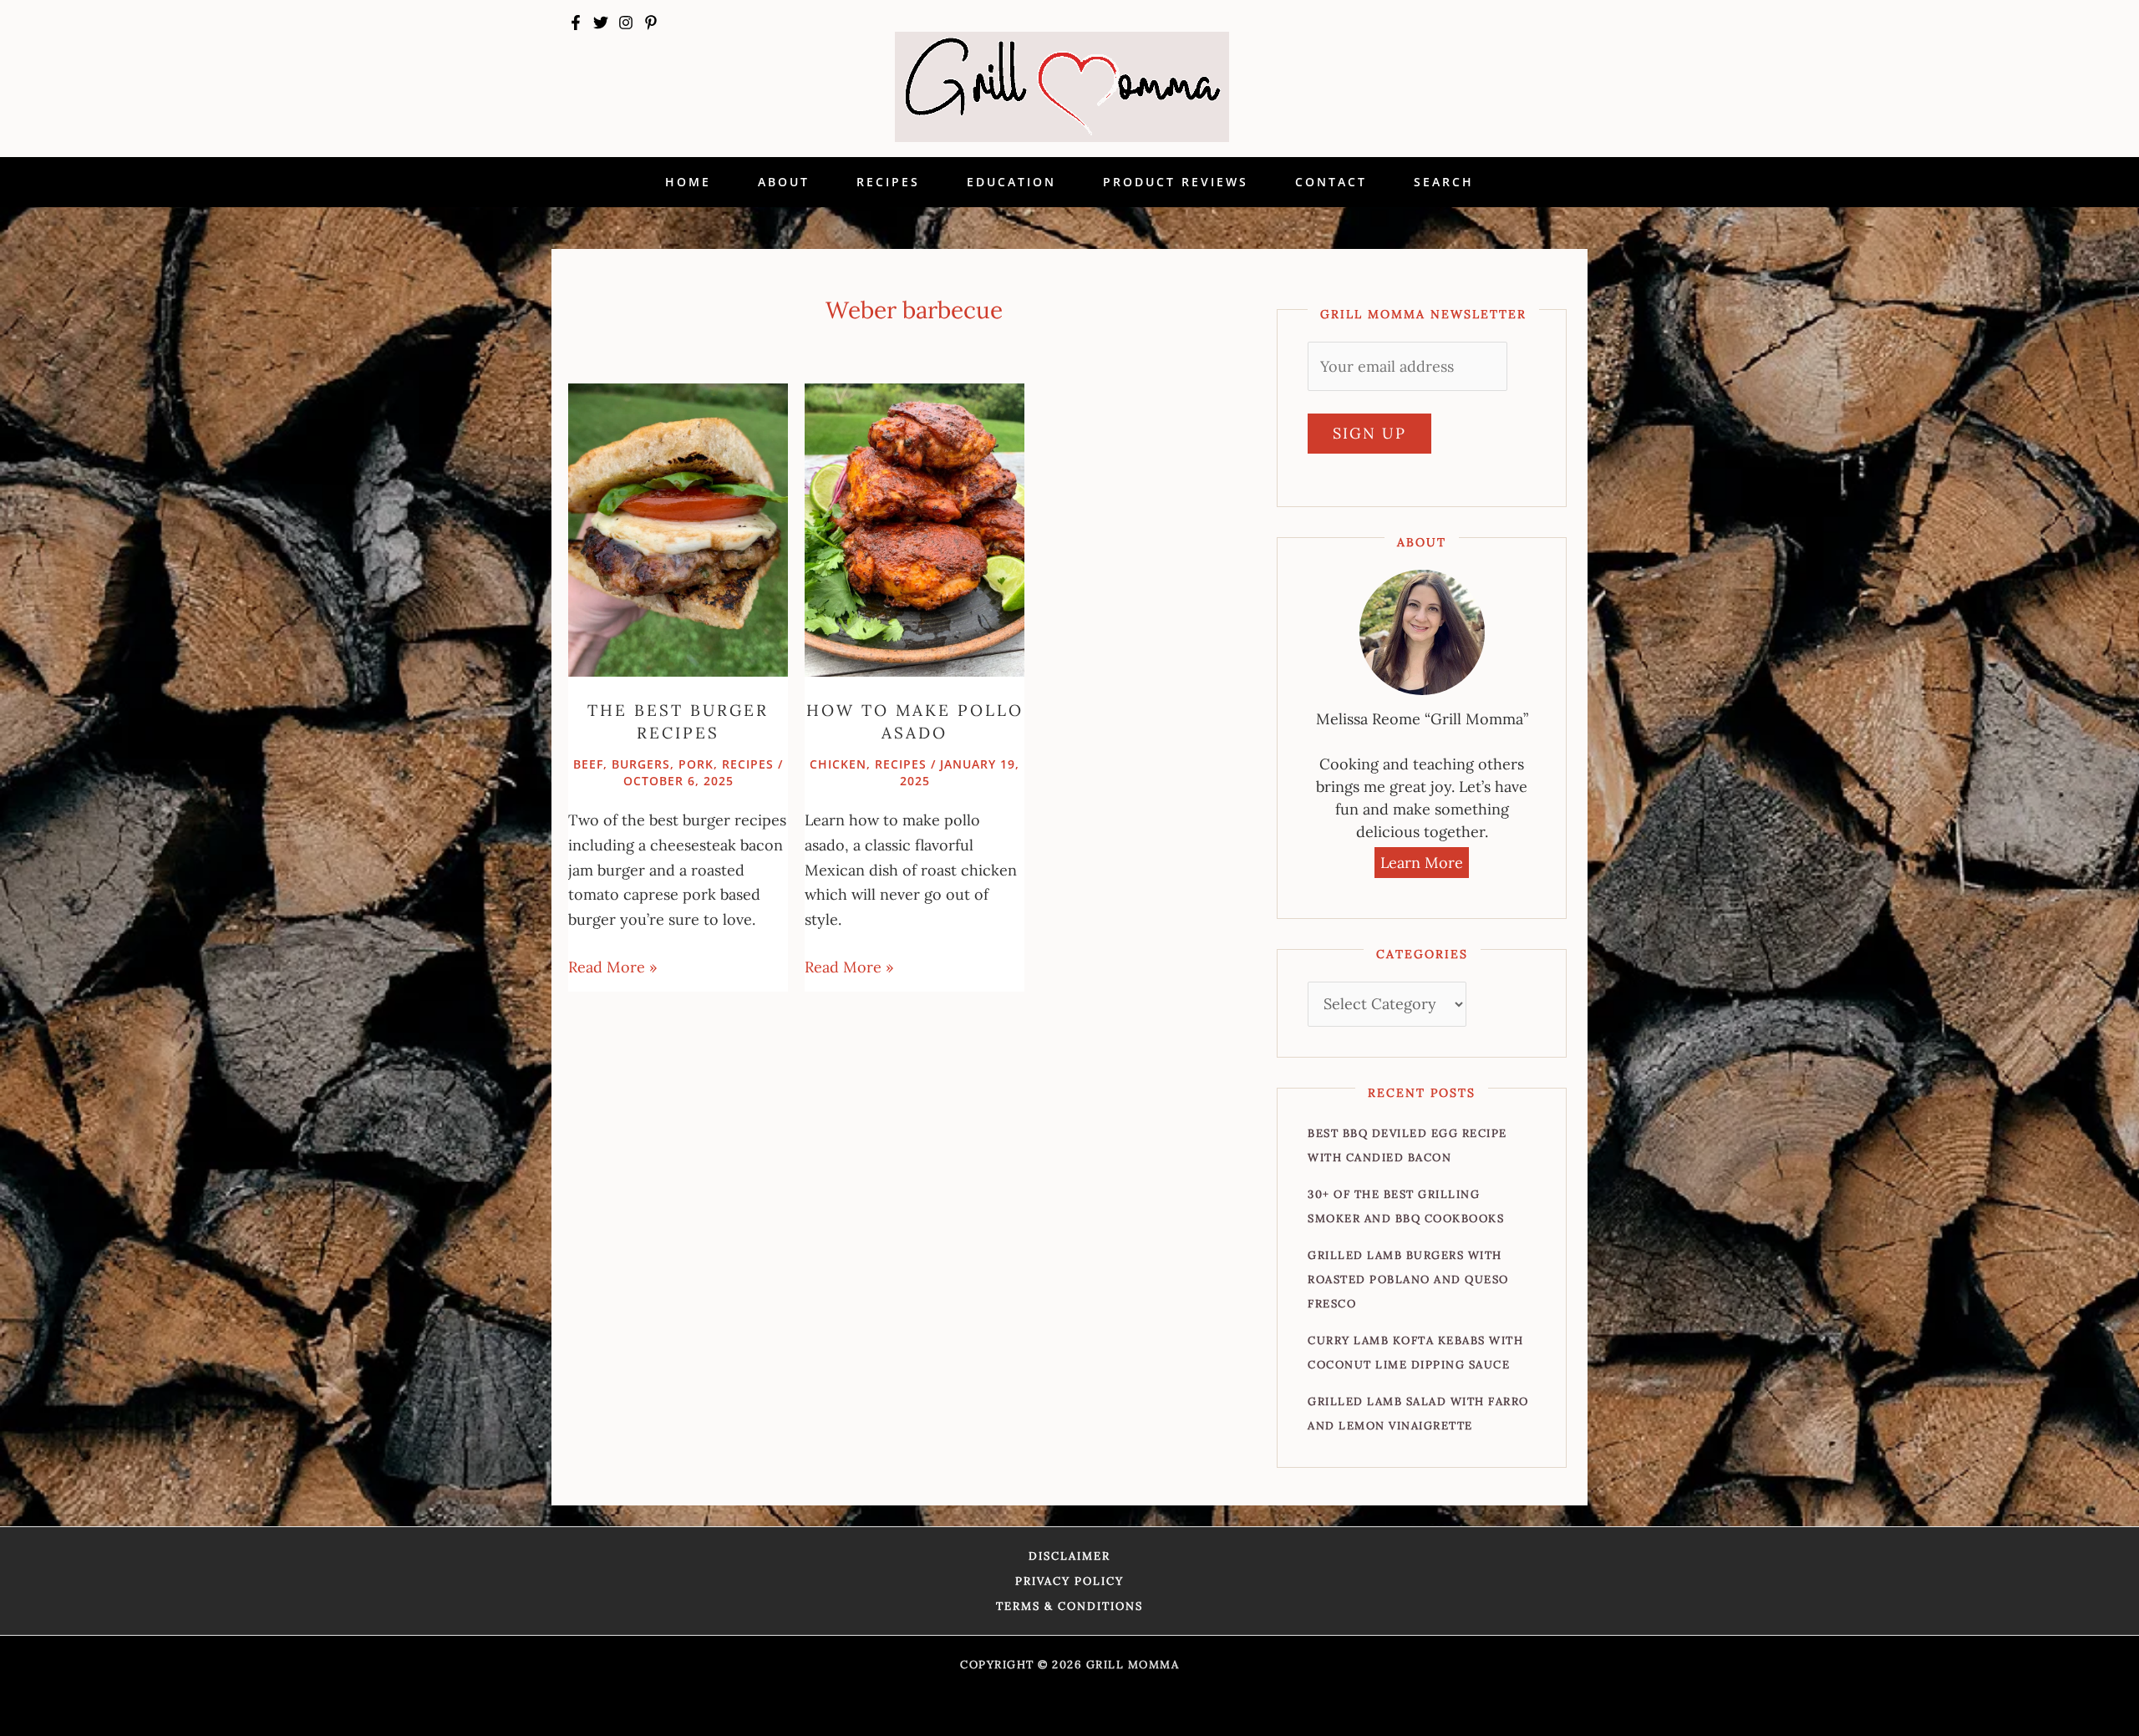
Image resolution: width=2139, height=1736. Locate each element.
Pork (696, 764)
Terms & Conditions (1069, 1606)
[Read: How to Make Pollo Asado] (915, 528)
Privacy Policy (1069, 1581)
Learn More (1422, 863)
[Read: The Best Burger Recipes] (678, 528)
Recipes (748, 764)
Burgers (641, 764)
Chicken (838, 764)
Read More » (613, 966)
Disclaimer (1069, 1556)
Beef (588, 764)
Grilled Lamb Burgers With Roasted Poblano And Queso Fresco (1408, 1279)
